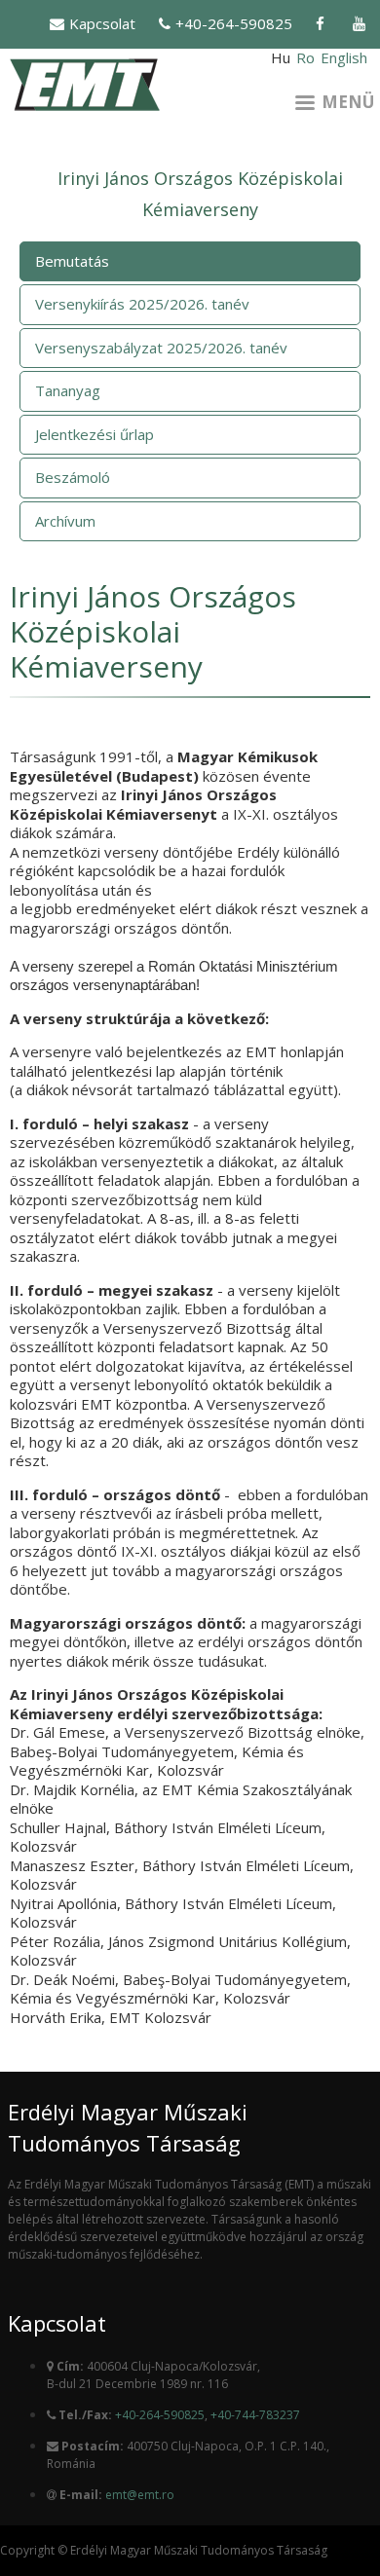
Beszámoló (73, 477)
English (344, 57)
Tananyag (68, 390)
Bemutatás (72, 261)
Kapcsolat (102, 23)
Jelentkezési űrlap (95, 434)
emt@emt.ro (140, 2495)
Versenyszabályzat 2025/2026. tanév (161, 348)
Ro (305, 57)
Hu (281, 57)
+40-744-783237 (255, 2415)
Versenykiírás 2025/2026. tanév (142, 304)
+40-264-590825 (234, 23)
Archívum (65, 521)
